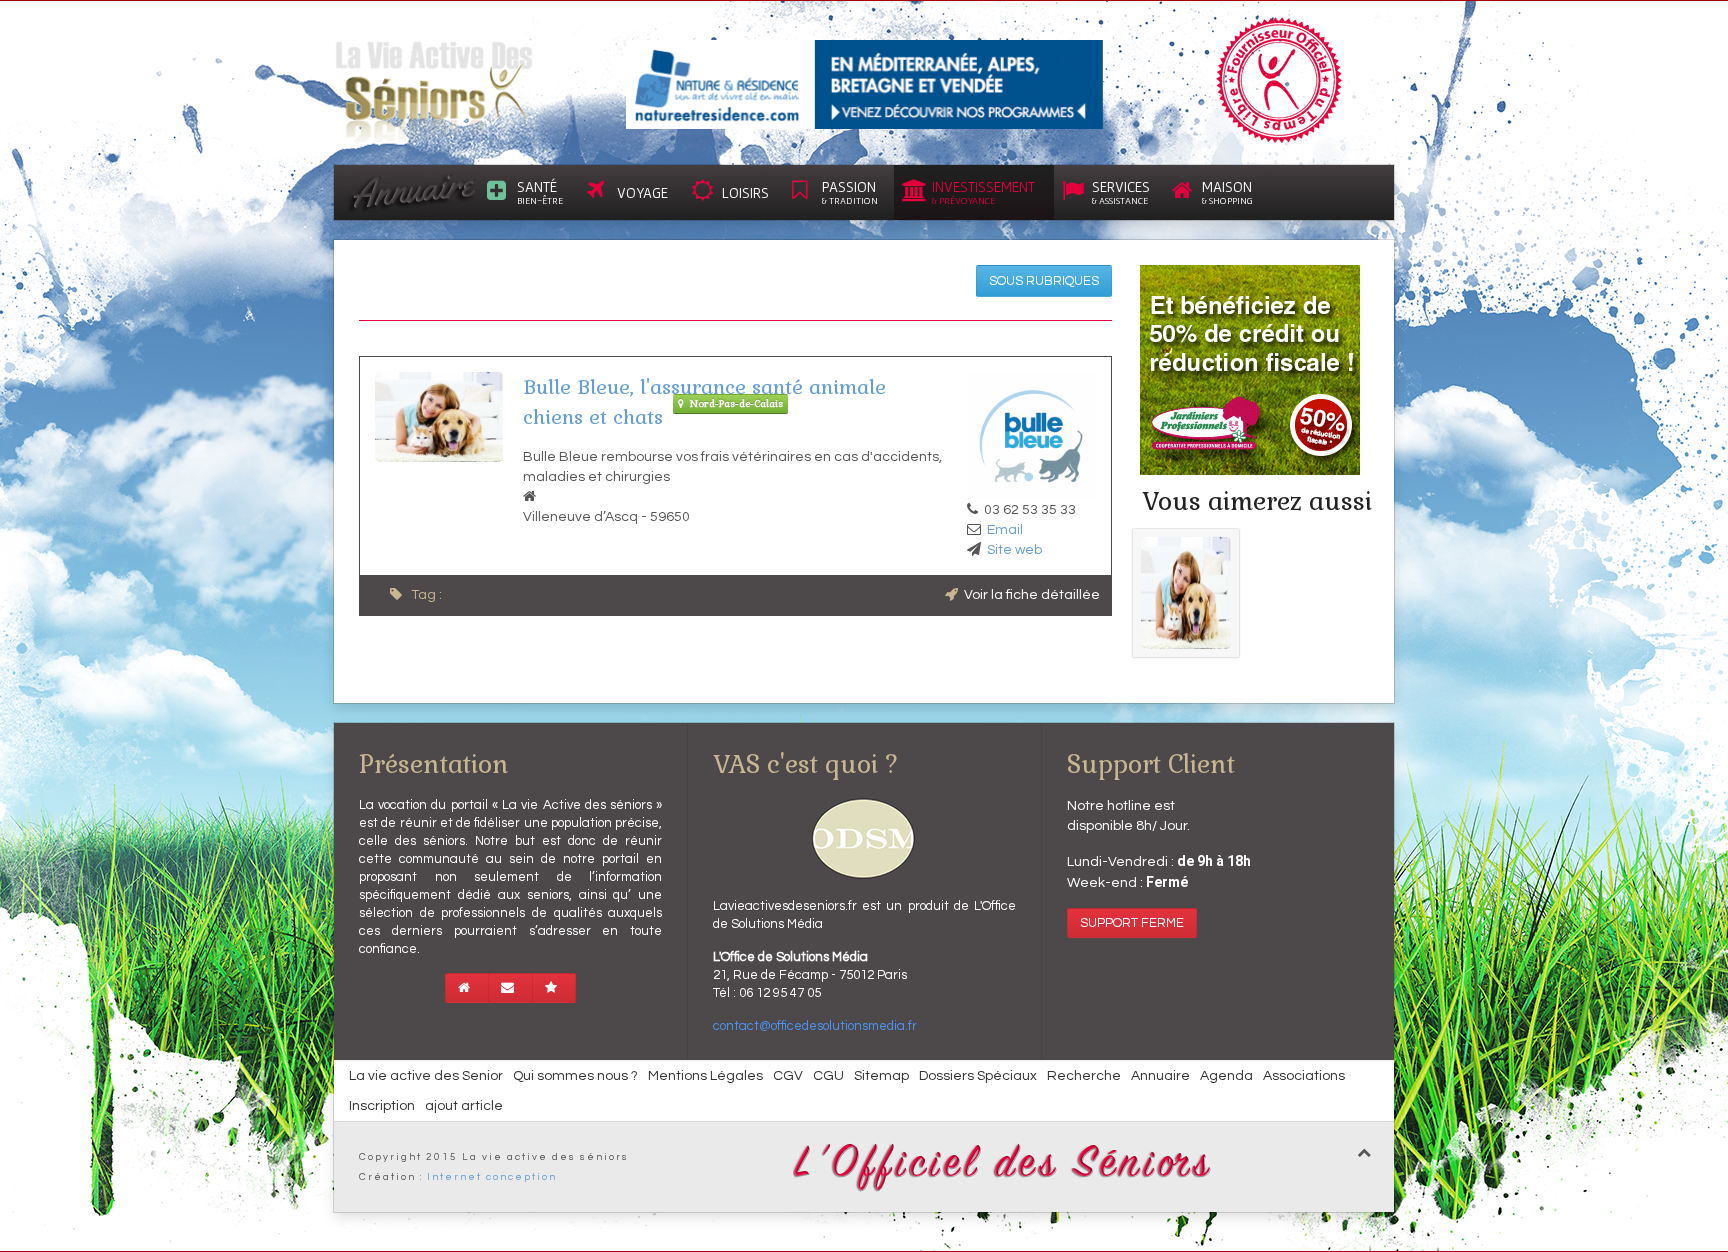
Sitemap (881, 1076)
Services (1121, 192)
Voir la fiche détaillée (1032, 595)
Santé (540, 192)
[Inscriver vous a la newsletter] (510, 988)
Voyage (642, 192)
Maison (1227, 192)
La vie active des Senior (426, 1076)
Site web (1014, 550)
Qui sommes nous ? (575, 1076)
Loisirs (745, 192)
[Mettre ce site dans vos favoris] (554, 988)
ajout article (464, 1106)
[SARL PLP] (864, 84)
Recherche (1084, 1076)
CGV (788, 1076)
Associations (1304, 1076)
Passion (850, 192)
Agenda (1226, 1076)
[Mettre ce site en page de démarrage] (467, 988)
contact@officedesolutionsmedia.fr (815, 1026)
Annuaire (1160, 1076)
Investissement (983, 192)
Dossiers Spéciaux (978, 1076)
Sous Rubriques (1044, 281)
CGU (828, 1076)
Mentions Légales (705, 1076)
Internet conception (492, 1177)
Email (1005, 530)
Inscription (382, 1106)
